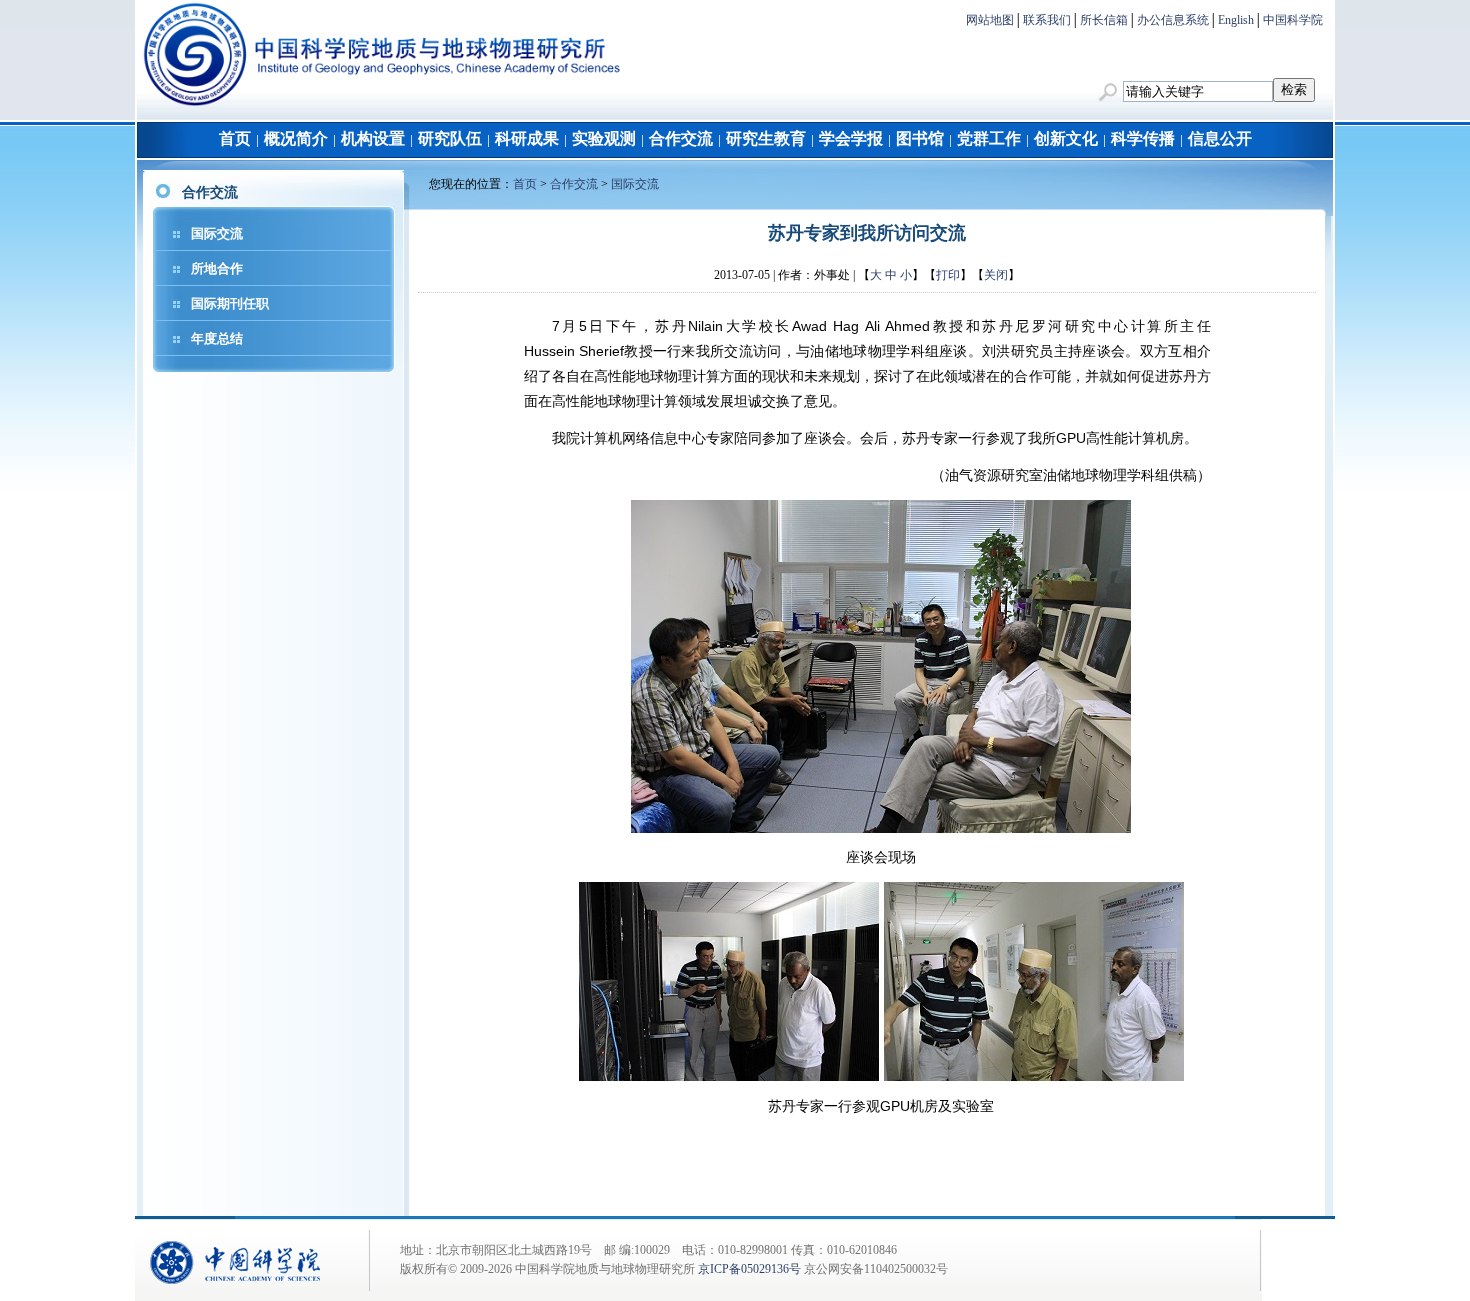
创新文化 (1066, 138)
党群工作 (989, 138)
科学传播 (1143, 138)
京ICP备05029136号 (749, 1269)
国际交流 (217, 233)
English (1236, 20)
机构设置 (373, 138)
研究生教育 (766, 138)
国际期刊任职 (230, 303)
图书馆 (920, 138)
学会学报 (851, 138)
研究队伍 (450, 138)
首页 (235, 138)
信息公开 (1220, 138)
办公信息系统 (1173, 20)
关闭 (996, 275)
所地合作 (217, 268)
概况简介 (296, 138)
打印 (948, 275)
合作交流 (681, 138)
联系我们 (1047, 20)
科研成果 (527, 138)
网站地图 (990, 20)
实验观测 (604, 138)
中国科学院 (1293, 20)
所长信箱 (1104, 20)
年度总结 (217, 338)
